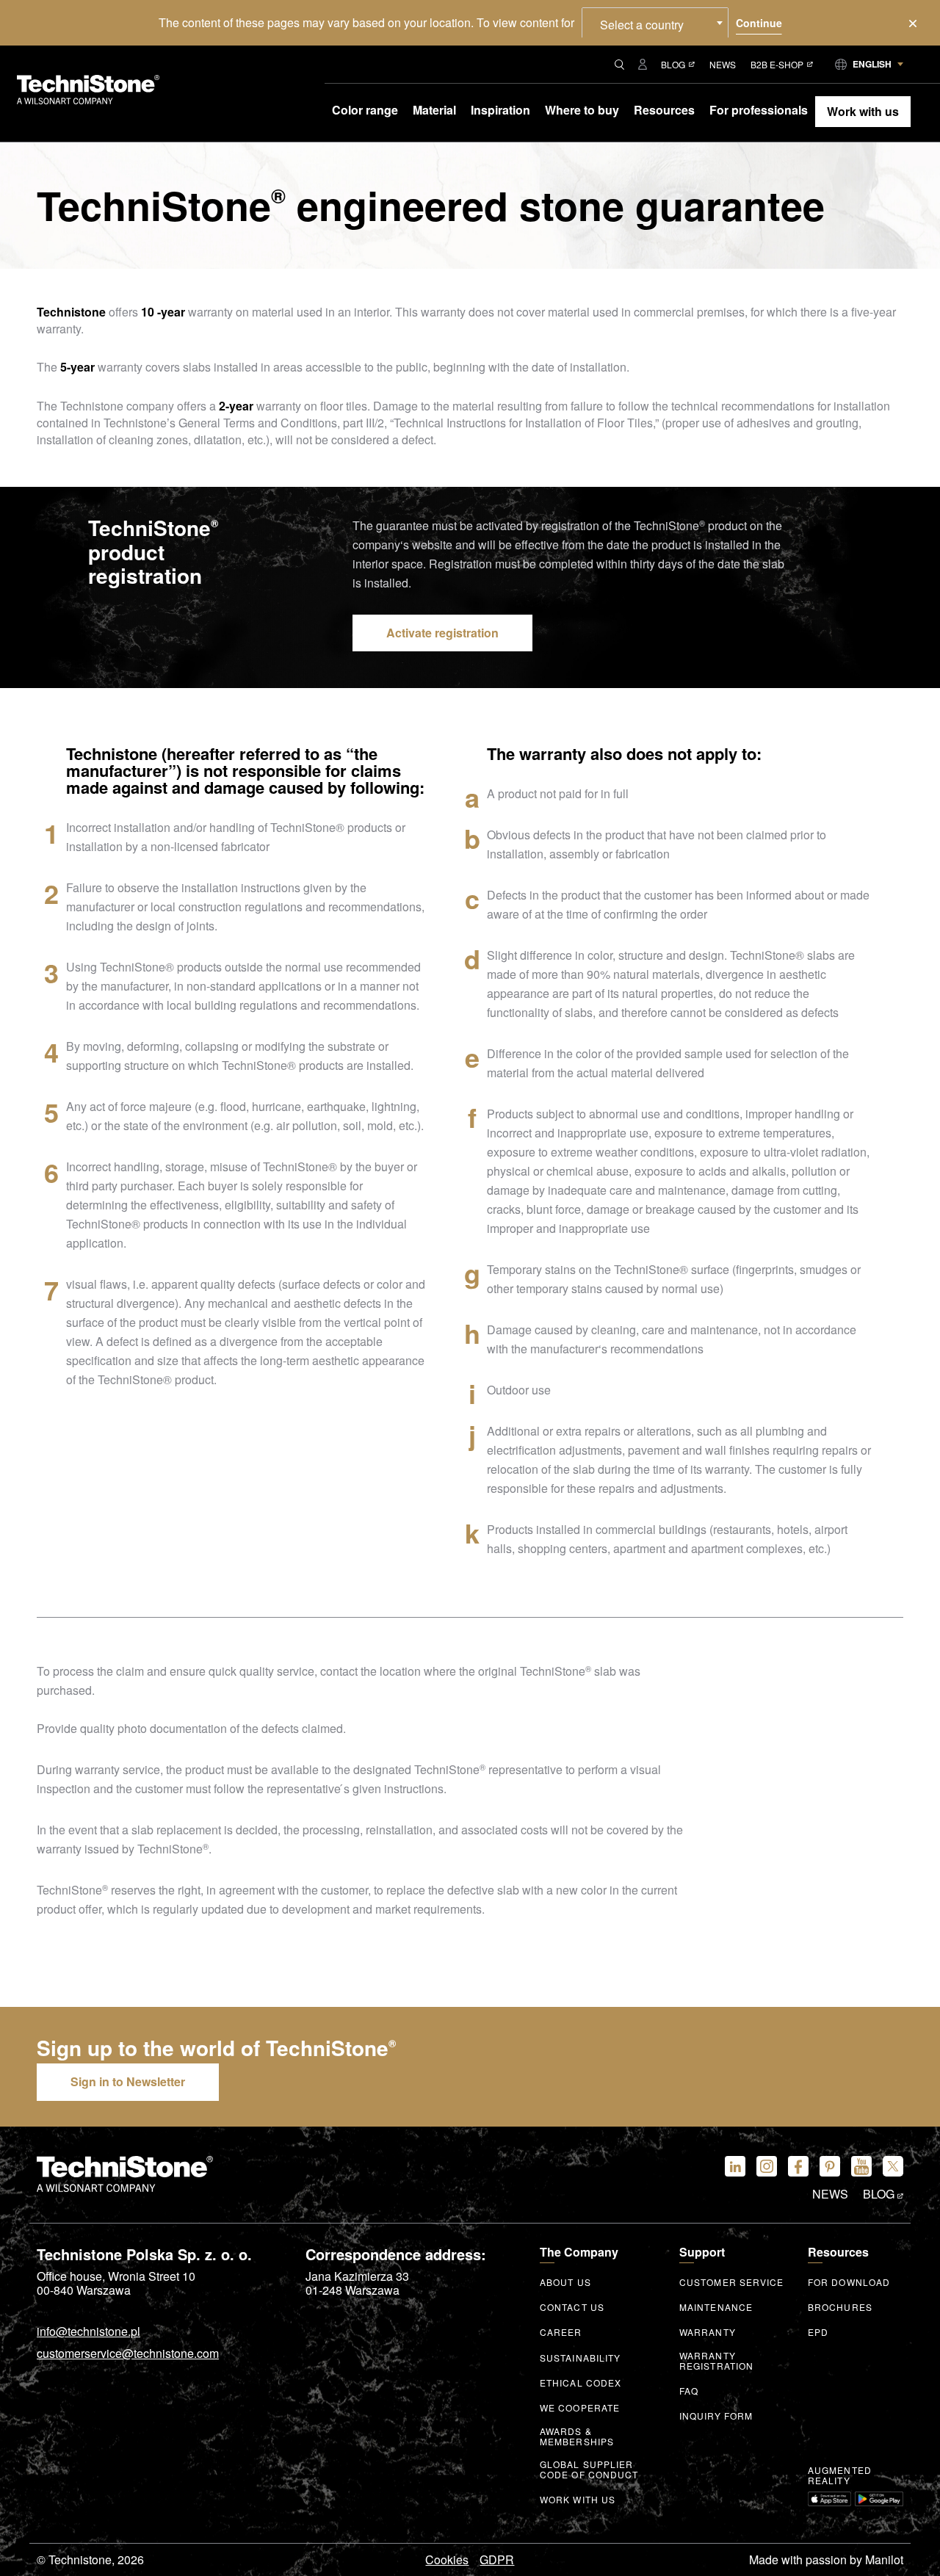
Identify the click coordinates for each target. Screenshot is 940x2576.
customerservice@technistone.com (128, 2354)
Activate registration (442, 633)
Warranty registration (716, 2361)
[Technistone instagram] (767, 2166)
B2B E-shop (777, 64)
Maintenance (716, 2307)
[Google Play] (879, 2499)
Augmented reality (840, 2475)
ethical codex (581, 2383)
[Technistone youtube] (861, 2166)
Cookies (447, 2560)
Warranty (708, 2332)
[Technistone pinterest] (830, 2166)
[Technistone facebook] (798, 2166)
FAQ (689, 2391)
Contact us (572, 2307)
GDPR (497, 2560)
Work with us (578, 2500)
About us (565, 2282)
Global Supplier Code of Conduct (589, 2470)
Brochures (840, 2307)
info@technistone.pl (88, 2332)
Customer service (732, 2282)
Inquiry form (716, 2416)
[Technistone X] (893, 2166)
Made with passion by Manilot (826, 2560)
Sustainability (580, 2358)
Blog (673, 64)
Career (561, 2332)
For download (849, 2282)
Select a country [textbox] (642, 25)
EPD (818, 2332)
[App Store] (829, 2499)
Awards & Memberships (577, 2436)
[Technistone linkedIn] (735, 2166)
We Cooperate (580, 2408)
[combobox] (655, 23)
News (723, 64)
